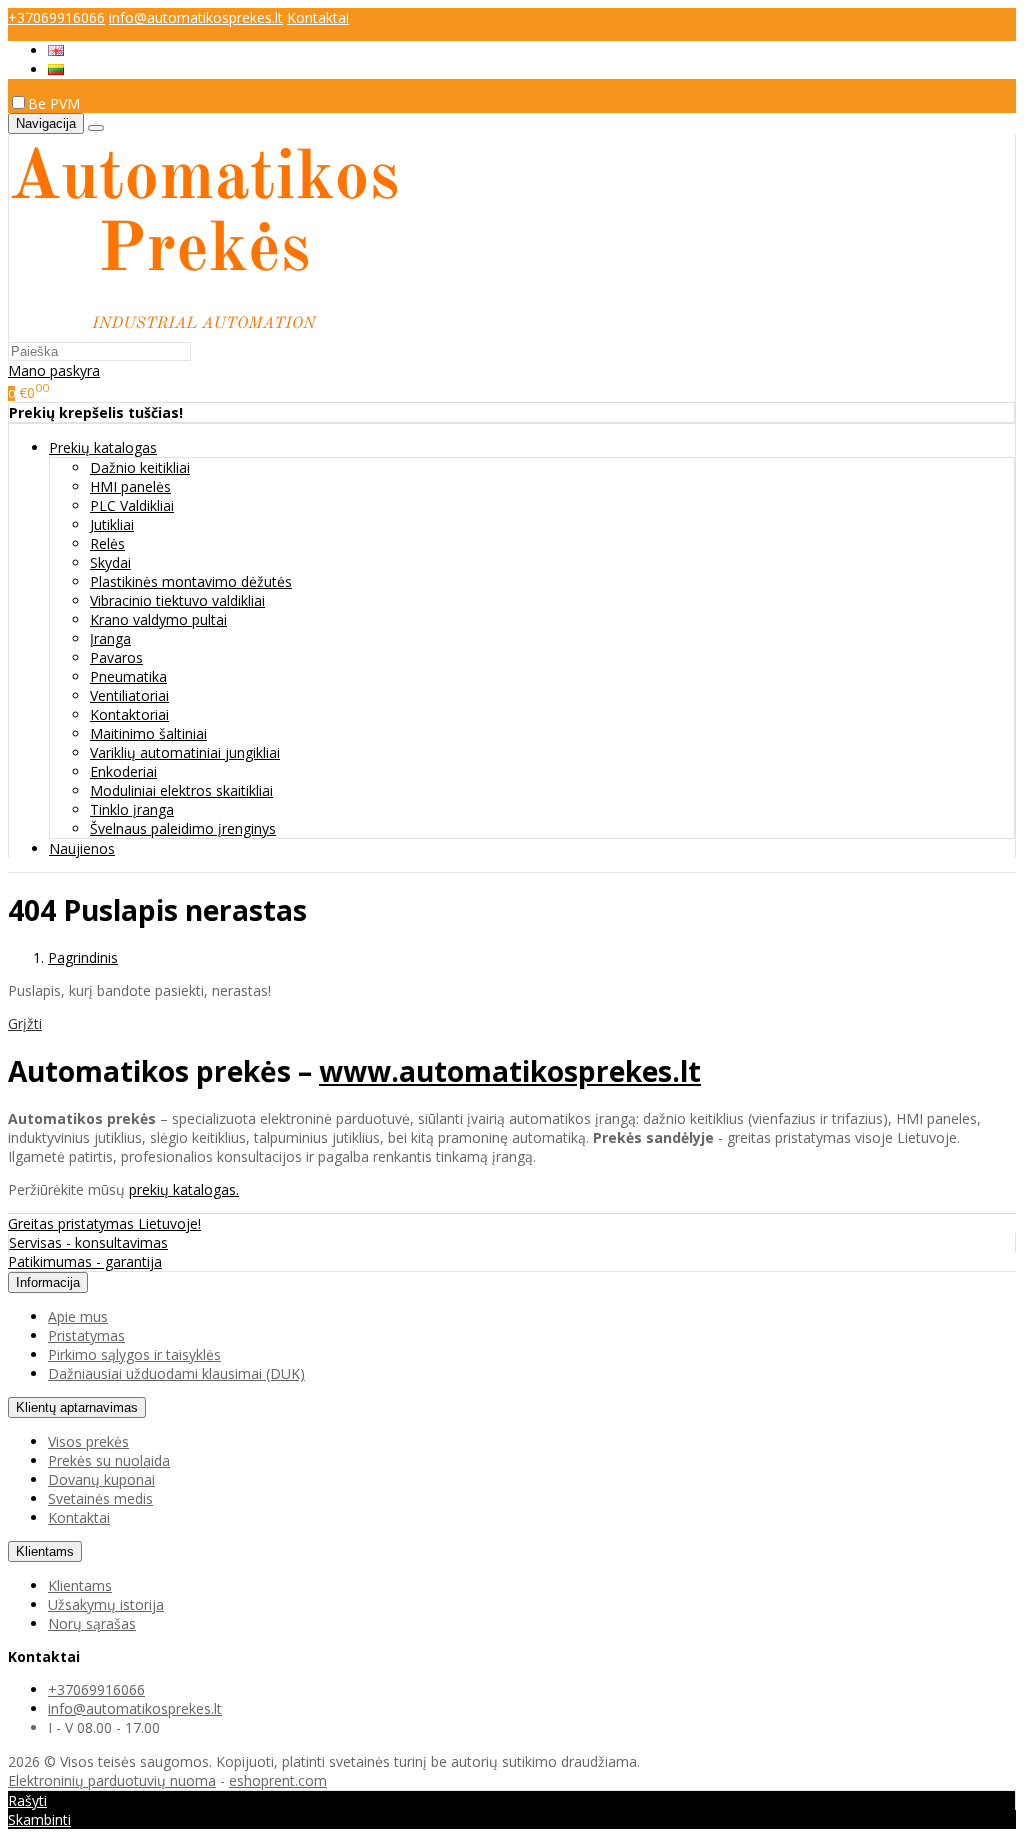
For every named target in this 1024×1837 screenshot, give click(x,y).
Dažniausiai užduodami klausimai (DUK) (176, 1373)
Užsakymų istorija (106, 1604)
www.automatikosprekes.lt (510, 1071)
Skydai (110, 562)
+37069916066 (56, 17)
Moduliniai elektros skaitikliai (181, 790)
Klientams (45, 1551)
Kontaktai (318, 17)
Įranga (110, 638)
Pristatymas (86, 1335)
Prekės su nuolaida (109, 1460)
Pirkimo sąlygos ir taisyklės (134, 1354)
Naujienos (82, 848)
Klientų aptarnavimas (77, 1407)
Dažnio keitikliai (140, 467)
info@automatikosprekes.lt (196, 17)
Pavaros (116, 657)
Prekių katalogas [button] (103, 447)
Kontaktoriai (129, 714)
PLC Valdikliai (132, 505)
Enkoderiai (123, 771)
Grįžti (25, 1023)
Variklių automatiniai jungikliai (185, 752)
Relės (107, 543)
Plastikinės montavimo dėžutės (191, 581)
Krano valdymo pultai (158, 619)
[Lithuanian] (56, 69)
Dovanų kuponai (101, 1479)
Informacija (48, 1282)
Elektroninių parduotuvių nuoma (112, 1780)
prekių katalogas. (184, 1189)
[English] (56, 50)
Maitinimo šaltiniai (148, 733)
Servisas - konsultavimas (88, 1242)
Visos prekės (88, 1441)
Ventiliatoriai (129, 695)
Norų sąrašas (92, 1623)
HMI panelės (130, 486)
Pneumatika (128, 676)
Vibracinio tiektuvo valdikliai (177, 600)
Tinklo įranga (132, 809)
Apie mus (78, 1316)
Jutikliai (112, 524)
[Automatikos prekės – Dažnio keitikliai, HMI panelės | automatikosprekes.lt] (204, 331)
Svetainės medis (100, 1498)
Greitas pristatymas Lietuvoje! (104, 1223)
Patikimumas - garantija (85, 1261)
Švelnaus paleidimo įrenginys (183, 828)
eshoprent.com (278, 1780)
